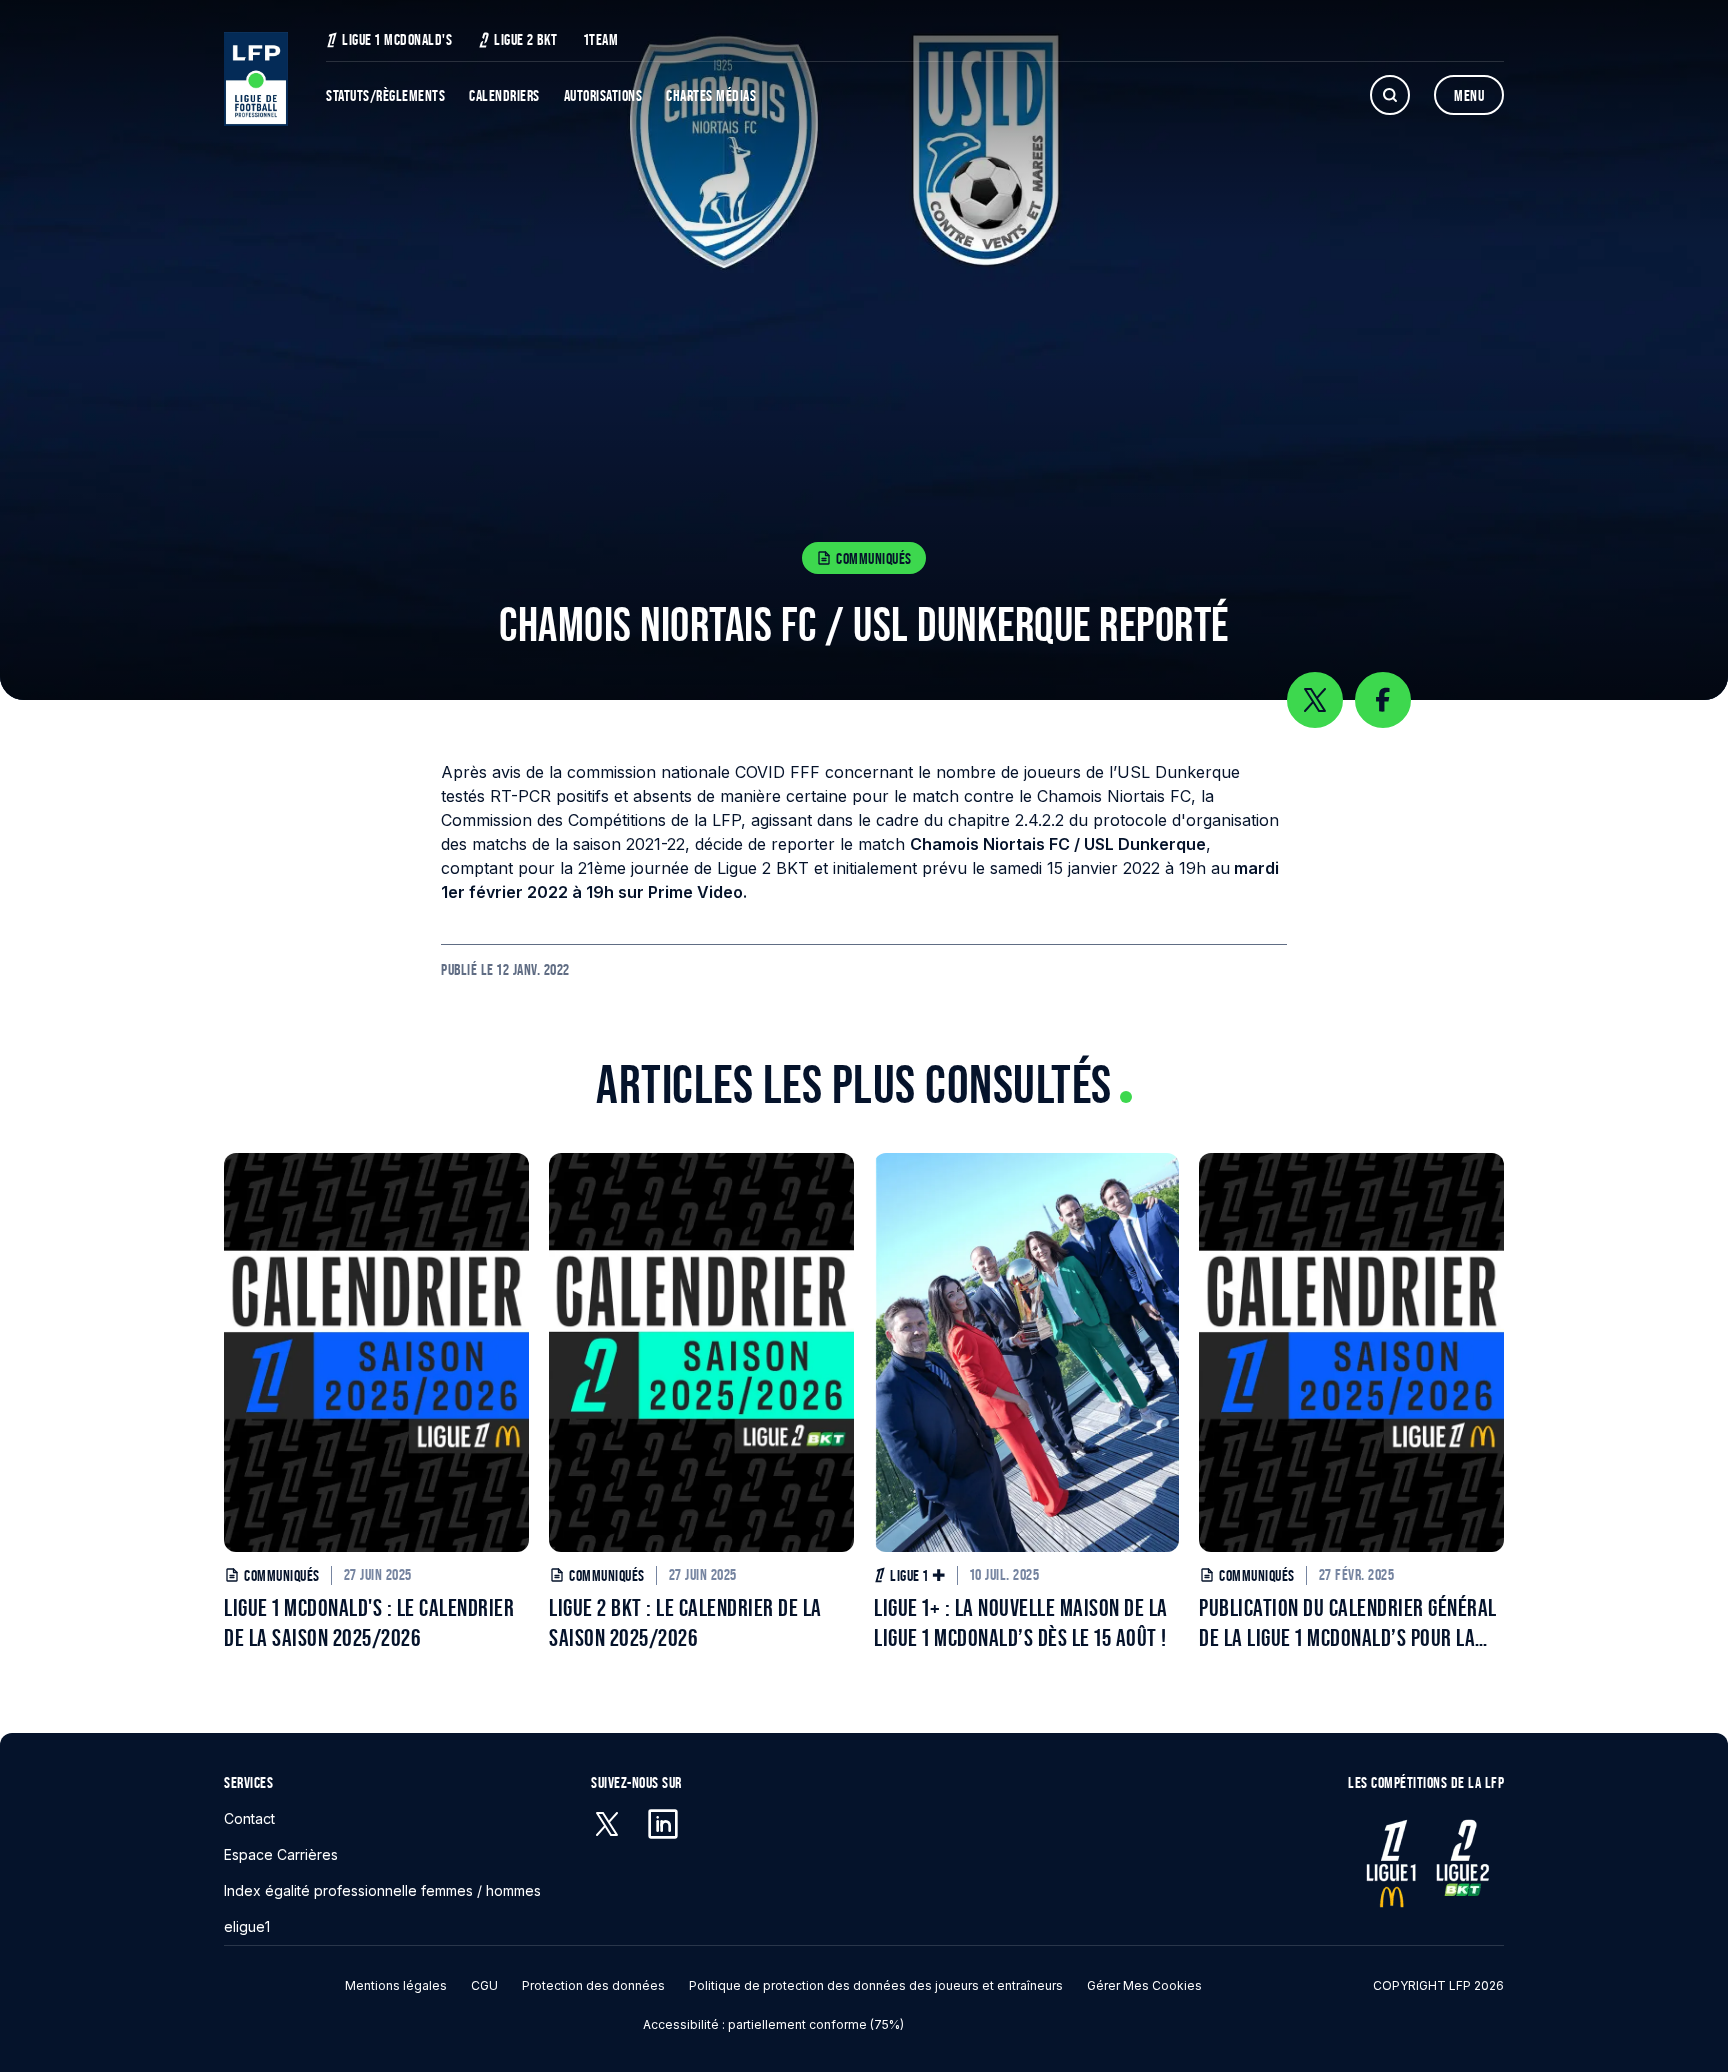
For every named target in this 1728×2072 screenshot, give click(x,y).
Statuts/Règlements (385, 95)
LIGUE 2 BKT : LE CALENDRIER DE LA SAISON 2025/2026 (685, 1622)
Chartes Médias (711, 95)
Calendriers (504, 95)
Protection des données (593, 1985)
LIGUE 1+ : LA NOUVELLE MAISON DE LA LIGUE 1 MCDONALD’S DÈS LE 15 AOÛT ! (1021, 1622)
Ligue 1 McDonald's (397, 39)
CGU (484, 1985)
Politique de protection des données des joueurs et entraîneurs (876, 1985)
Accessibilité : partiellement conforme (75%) (773, 2024)
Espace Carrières (281, 1854)
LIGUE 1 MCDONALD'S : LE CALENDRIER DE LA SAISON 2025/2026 (369, 1622)
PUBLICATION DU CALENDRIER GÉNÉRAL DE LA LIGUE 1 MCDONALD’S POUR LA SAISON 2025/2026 (1348, 1623)
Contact (249, 1818)
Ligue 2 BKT (526, 39)
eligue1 (247, 1926)
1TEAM (601, 39)
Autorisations (603, 95)
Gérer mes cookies (1144, 1985)
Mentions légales (396, 1985)
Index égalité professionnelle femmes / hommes (382, 1890)
